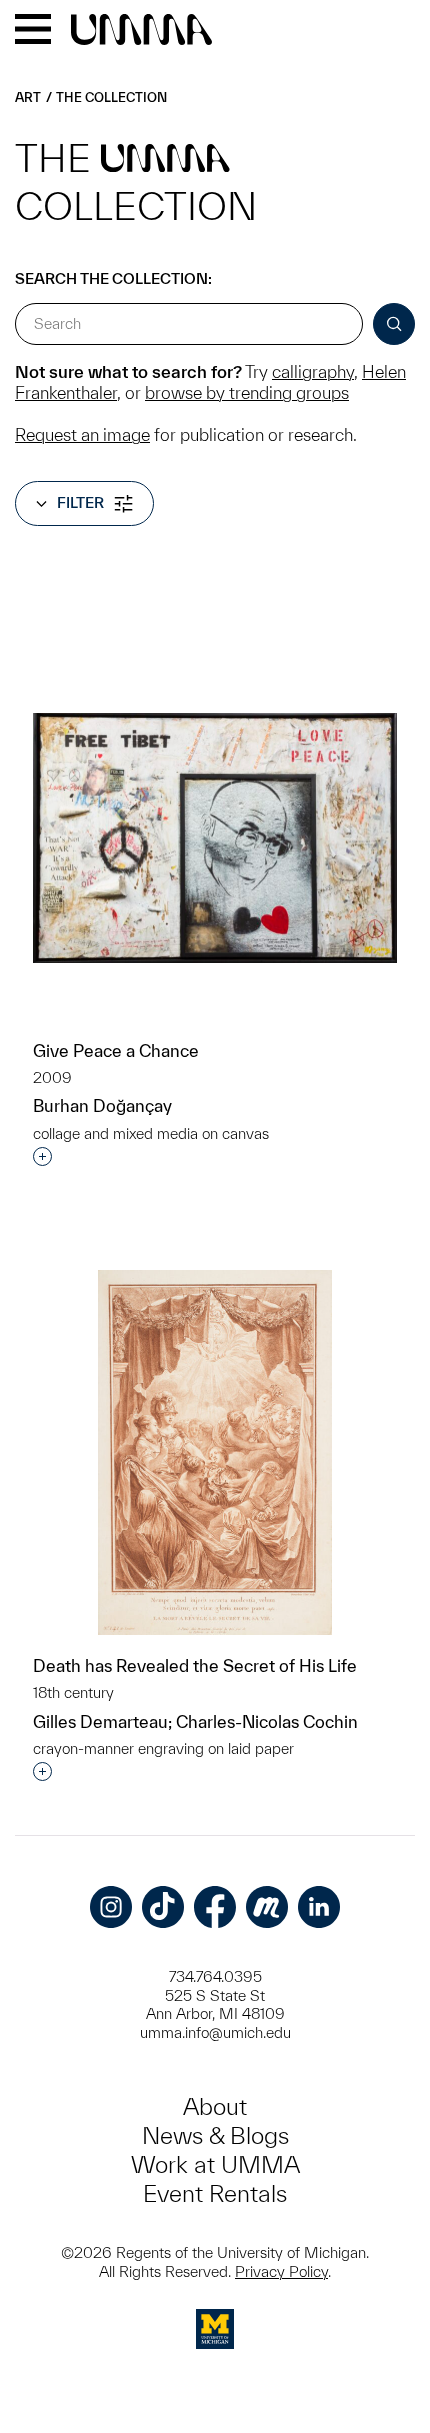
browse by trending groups (247, 392)
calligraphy (313, 371)
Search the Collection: (113, 278)
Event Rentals (215, 2193)
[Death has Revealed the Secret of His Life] (215, 1452)
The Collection (111, 97)
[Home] (141, 31)
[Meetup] (267, 1907)
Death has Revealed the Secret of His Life (195, 1665)
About (215, 2106)
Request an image (82, 434)
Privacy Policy (281, 2271)
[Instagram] (111, 1907)
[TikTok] (163, 1907)
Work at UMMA (215, 2164)
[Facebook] (215, 1907)
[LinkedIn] (319, 1907)
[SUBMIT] (394, 324)
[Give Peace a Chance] (215, 838)
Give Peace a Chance (116, 1050)
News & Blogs (215, 2135)
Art (28, 97)
